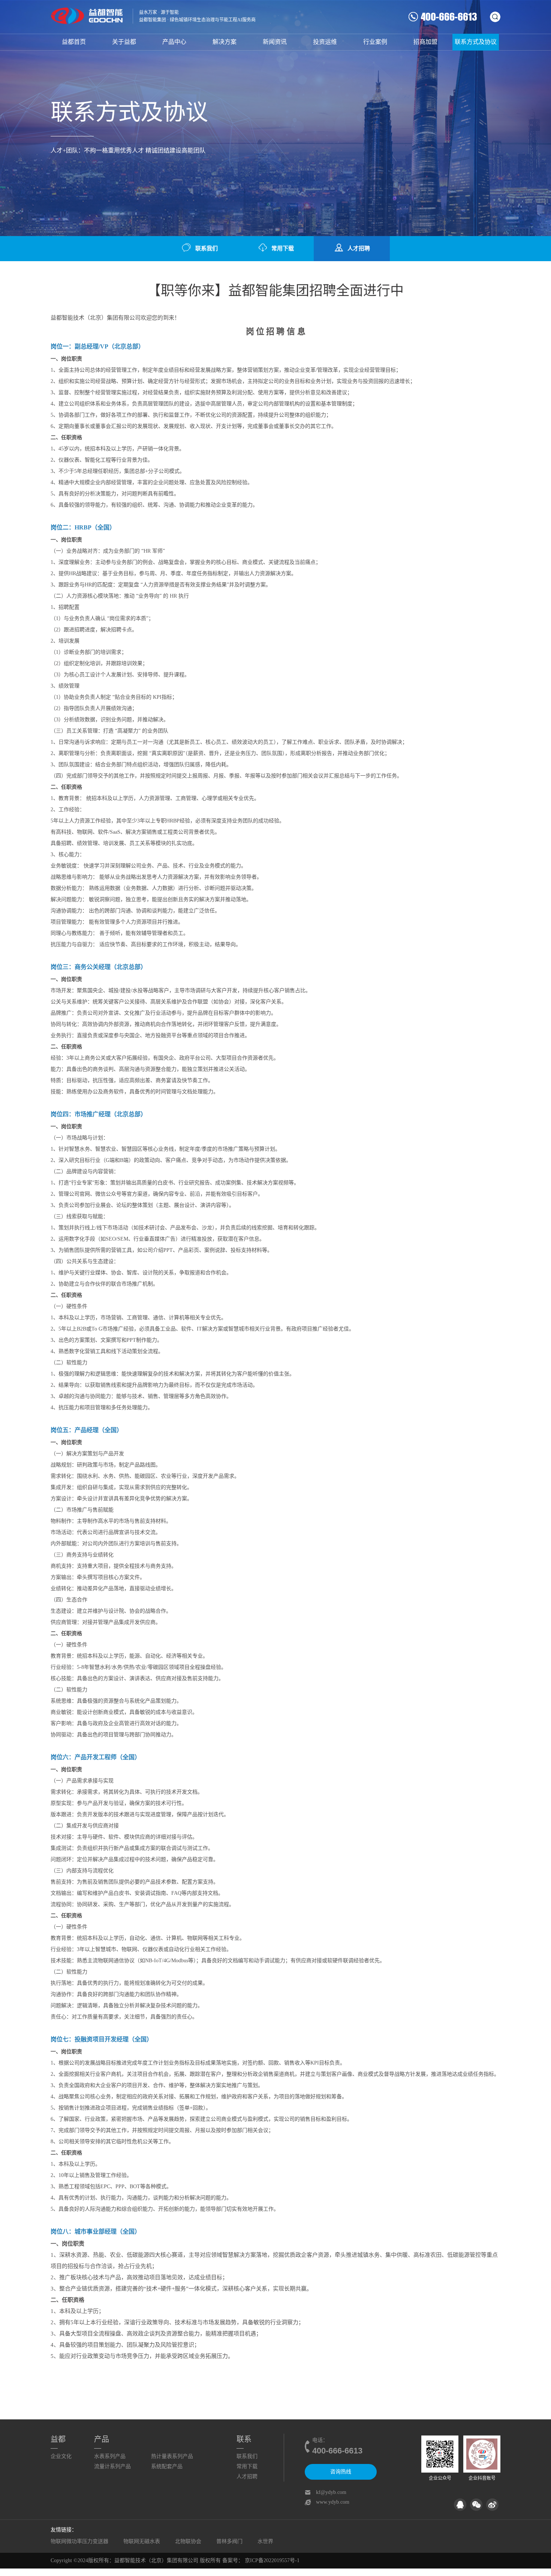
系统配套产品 (167, 2466)
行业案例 (375, 42)
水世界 (265, 2541)
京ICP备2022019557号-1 (272, 2560)
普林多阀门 (229, 2541)
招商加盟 (425, 42)
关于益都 (124, 42)
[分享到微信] (476, 2505)
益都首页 (74, 42)
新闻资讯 (275, 42)
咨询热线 (341, 2472)
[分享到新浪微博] (492, 2505)
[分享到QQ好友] (460, 2505)
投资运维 (325, 42)
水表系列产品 (110, 2456)
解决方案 (225, 42)
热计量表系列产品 (172, 2456)
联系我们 (207, 248)
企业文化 (61, 2456)
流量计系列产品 (112, 2466)
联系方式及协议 (476, 42)
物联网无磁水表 (142, 2541)
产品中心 (174, 42)
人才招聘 (359, 248)
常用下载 (283, 248)
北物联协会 (188, 2541)
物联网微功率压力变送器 (79, 2541)
